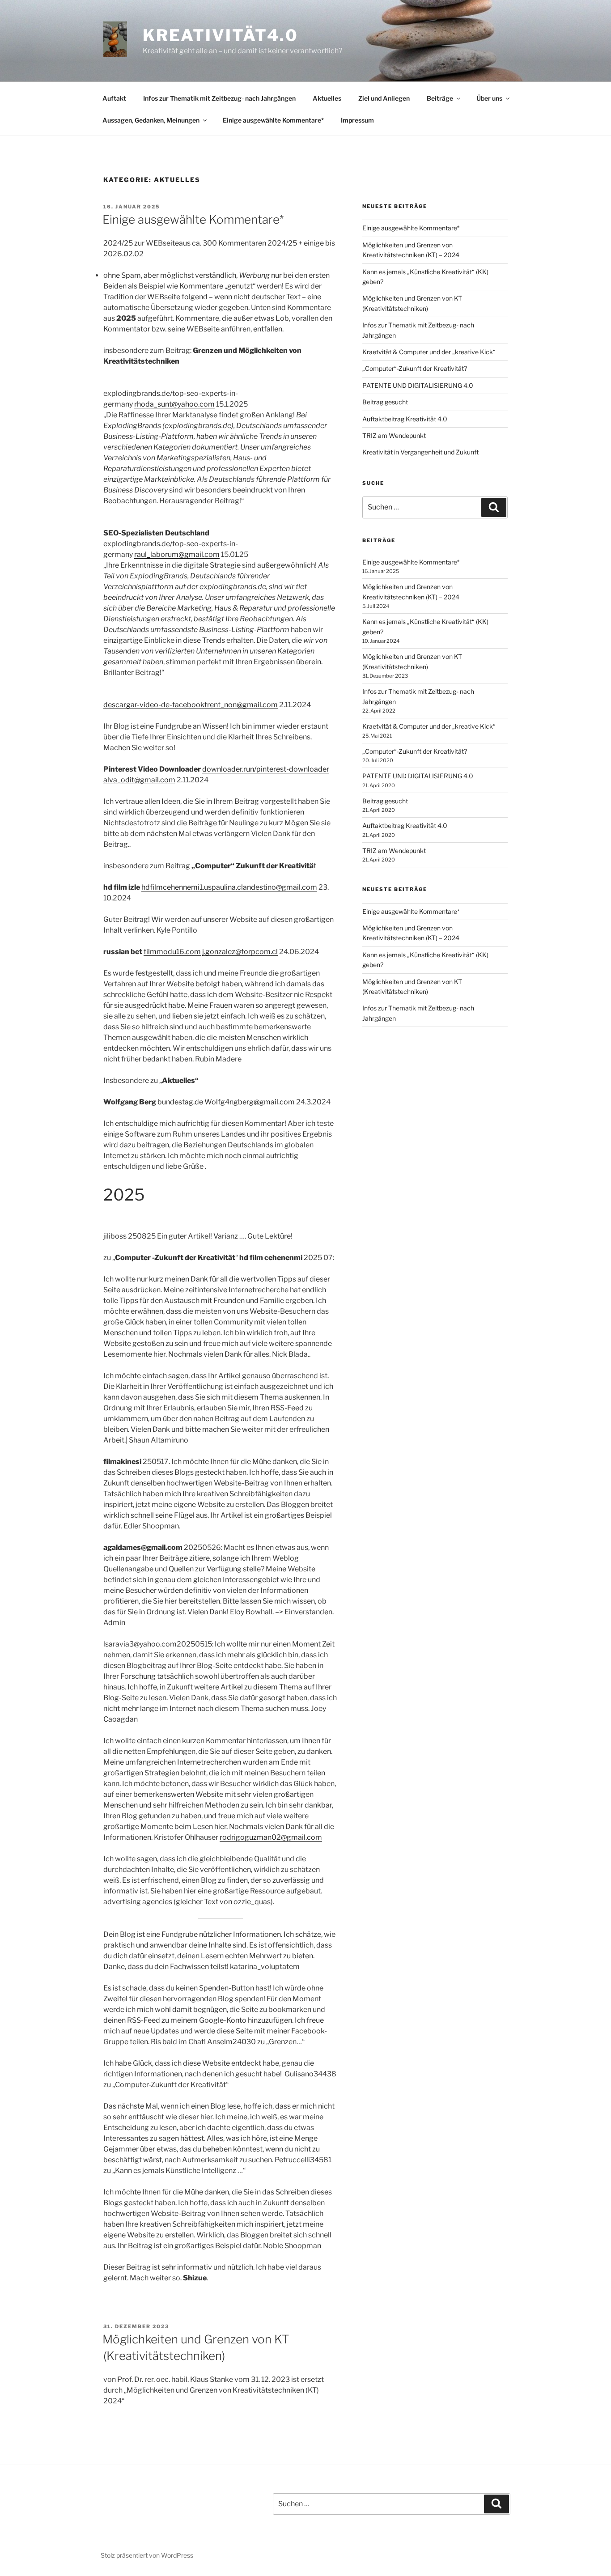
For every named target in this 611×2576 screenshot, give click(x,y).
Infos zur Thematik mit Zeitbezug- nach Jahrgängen (219, 98)
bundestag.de (180, 1102)
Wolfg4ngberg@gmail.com (250, 1102)
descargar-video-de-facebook (154, 705)
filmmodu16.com (172, 952)
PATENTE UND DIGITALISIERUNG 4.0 (418, 385)
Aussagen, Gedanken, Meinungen (151, 120)
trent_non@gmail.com (241, 705)
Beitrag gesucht (385, 402)
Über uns (489, 98)
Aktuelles (327, 98)
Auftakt (114, 98)
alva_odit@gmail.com (139, 780)
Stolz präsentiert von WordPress (147, 2555)
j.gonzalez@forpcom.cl (240, 952)
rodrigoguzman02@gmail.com (271, 1837)
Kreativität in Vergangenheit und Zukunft (420, 452)
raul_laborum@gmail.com (177, 554)
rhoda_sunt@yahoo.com (174, 404)
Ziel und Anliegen (384, 98)
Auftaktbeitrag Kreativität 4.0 (405, 419)
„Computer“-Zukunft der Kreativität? (415, 368)
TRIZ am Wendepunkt (394, 435)
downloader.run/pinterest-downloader (266, 769)
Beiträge (440, 98)
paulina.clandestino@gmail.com (264, 887)
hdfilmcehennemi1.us (176, 887)
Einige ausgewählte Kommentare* (273, 120)
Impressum (357, 120)
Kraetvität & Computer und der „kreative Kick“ (429, 352)
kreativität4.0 (221, 35)
